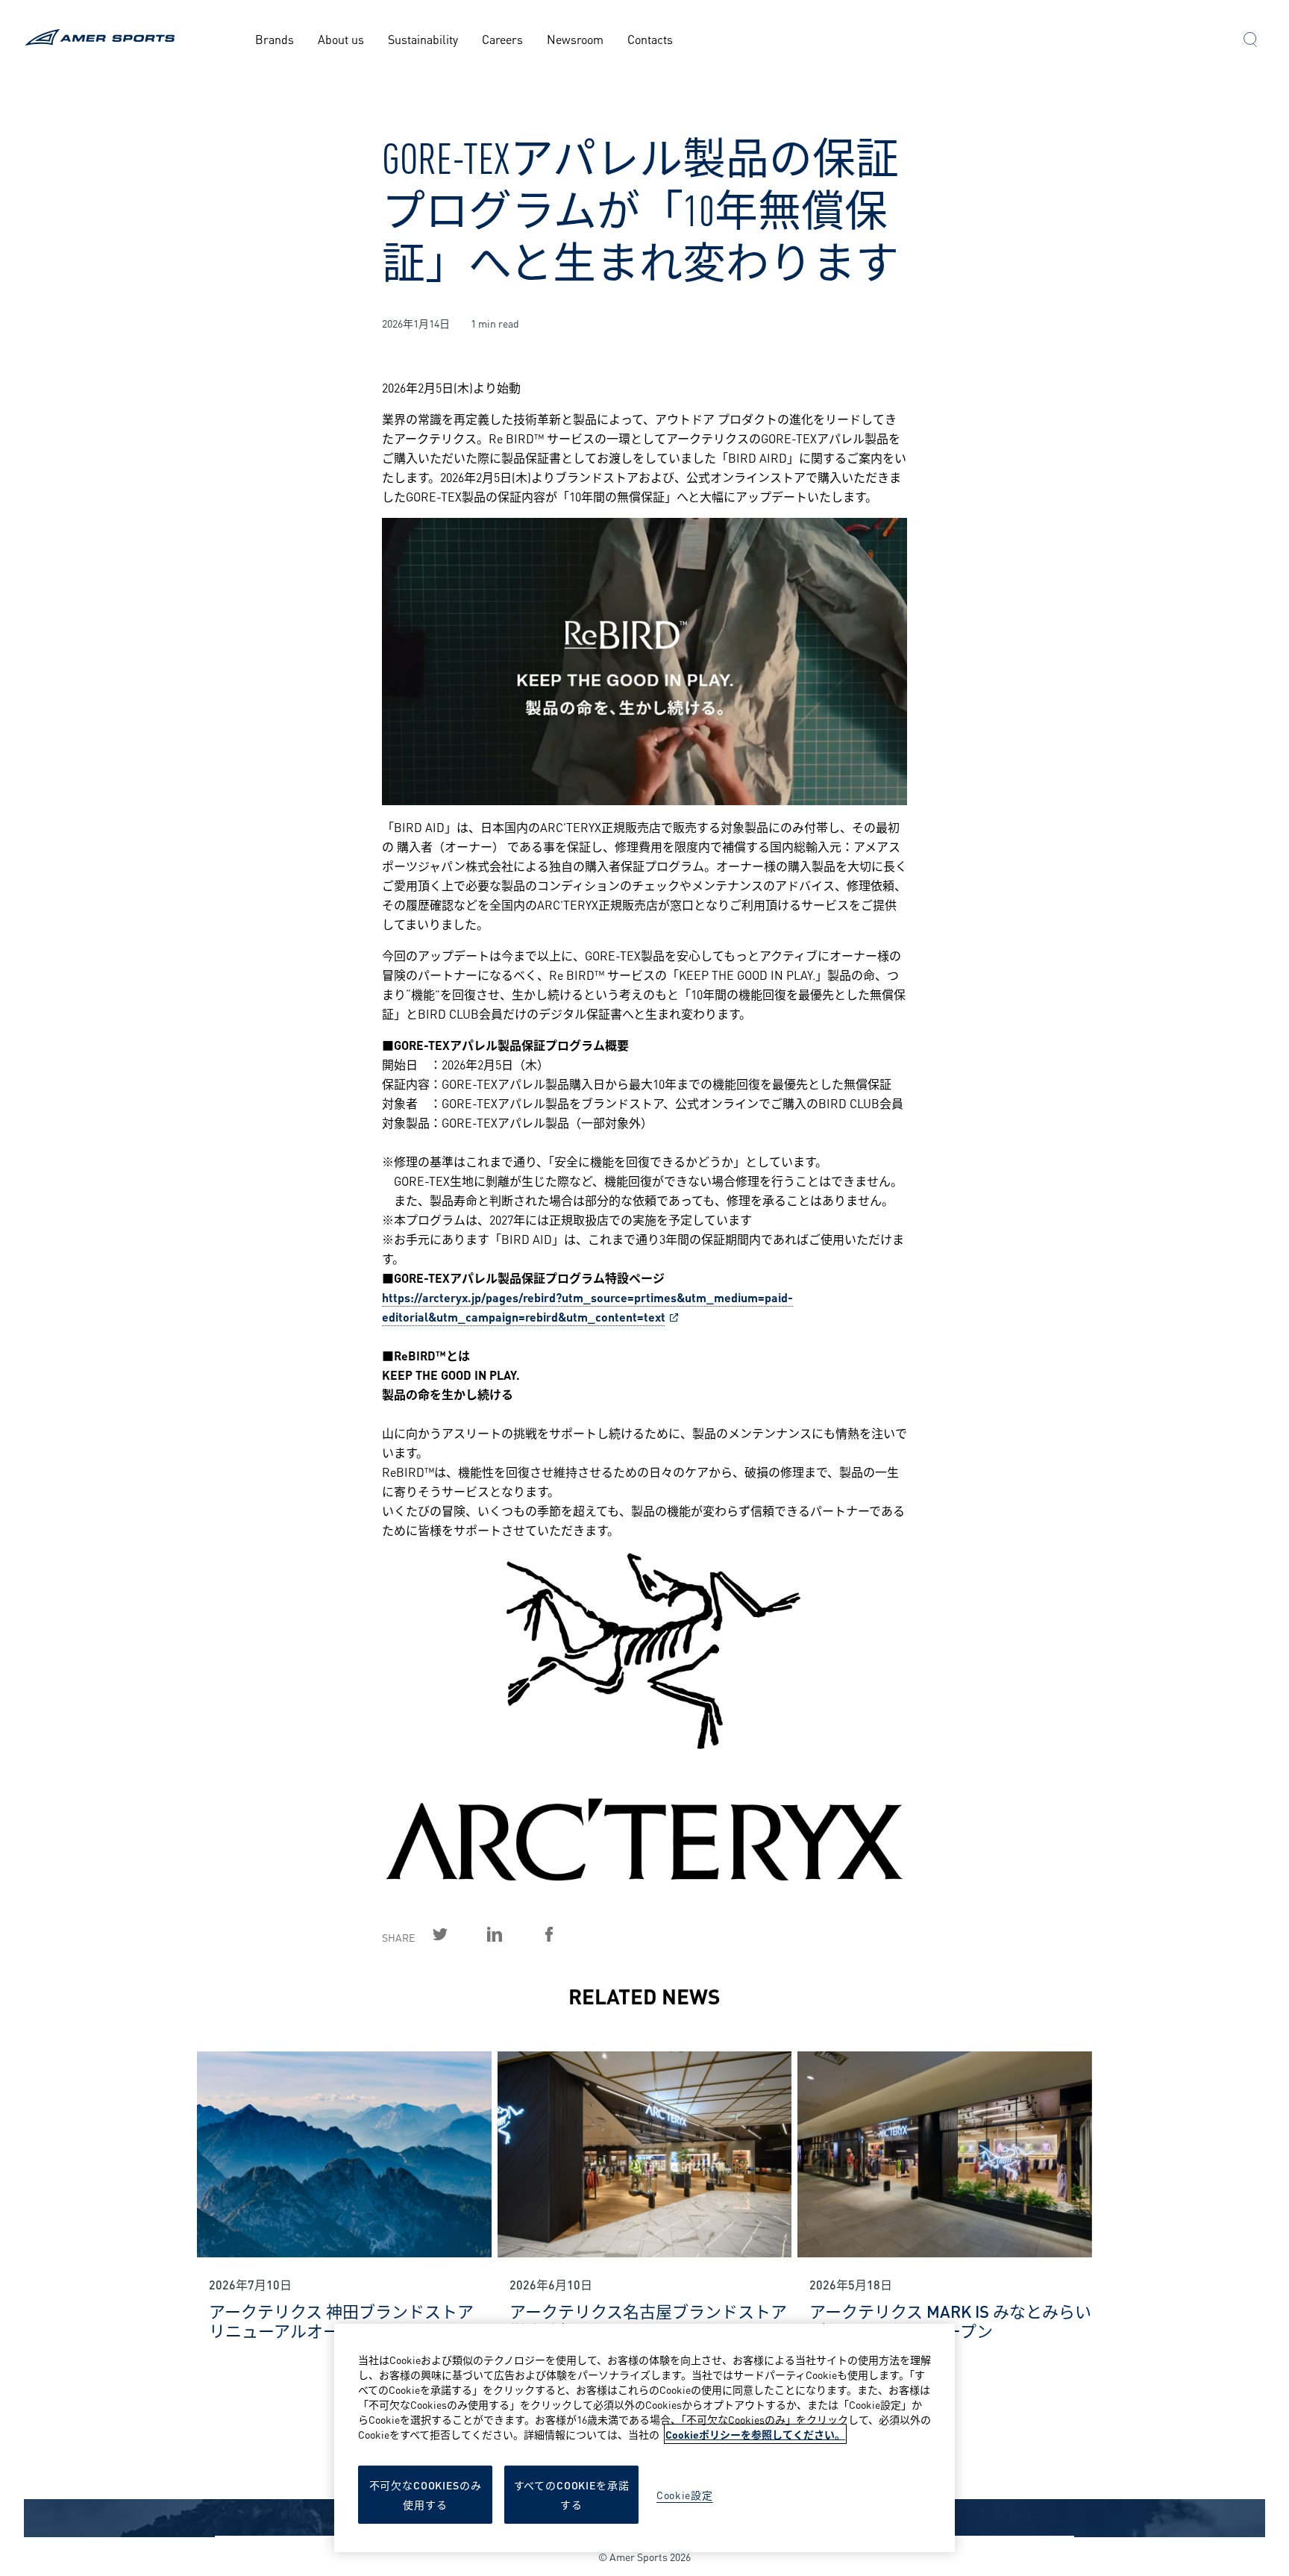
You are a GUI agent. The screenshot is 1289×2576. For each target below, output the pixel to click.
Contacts (650, 38)
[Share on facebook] (566, 1934)
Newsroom (575, 38)
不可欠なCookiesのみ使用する (426, 2494)
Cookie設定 (685, 2494)
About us (341, 38)
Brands (275, 38)
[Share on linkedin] (512, 1934)
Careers (502, 38)
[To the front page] (103, 39)
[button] (1250, 41)
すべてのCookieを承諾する (572, 2494)
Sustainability (423, 38)
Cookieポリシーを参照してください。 (755, 2434)
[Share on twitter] (457, 1934)
